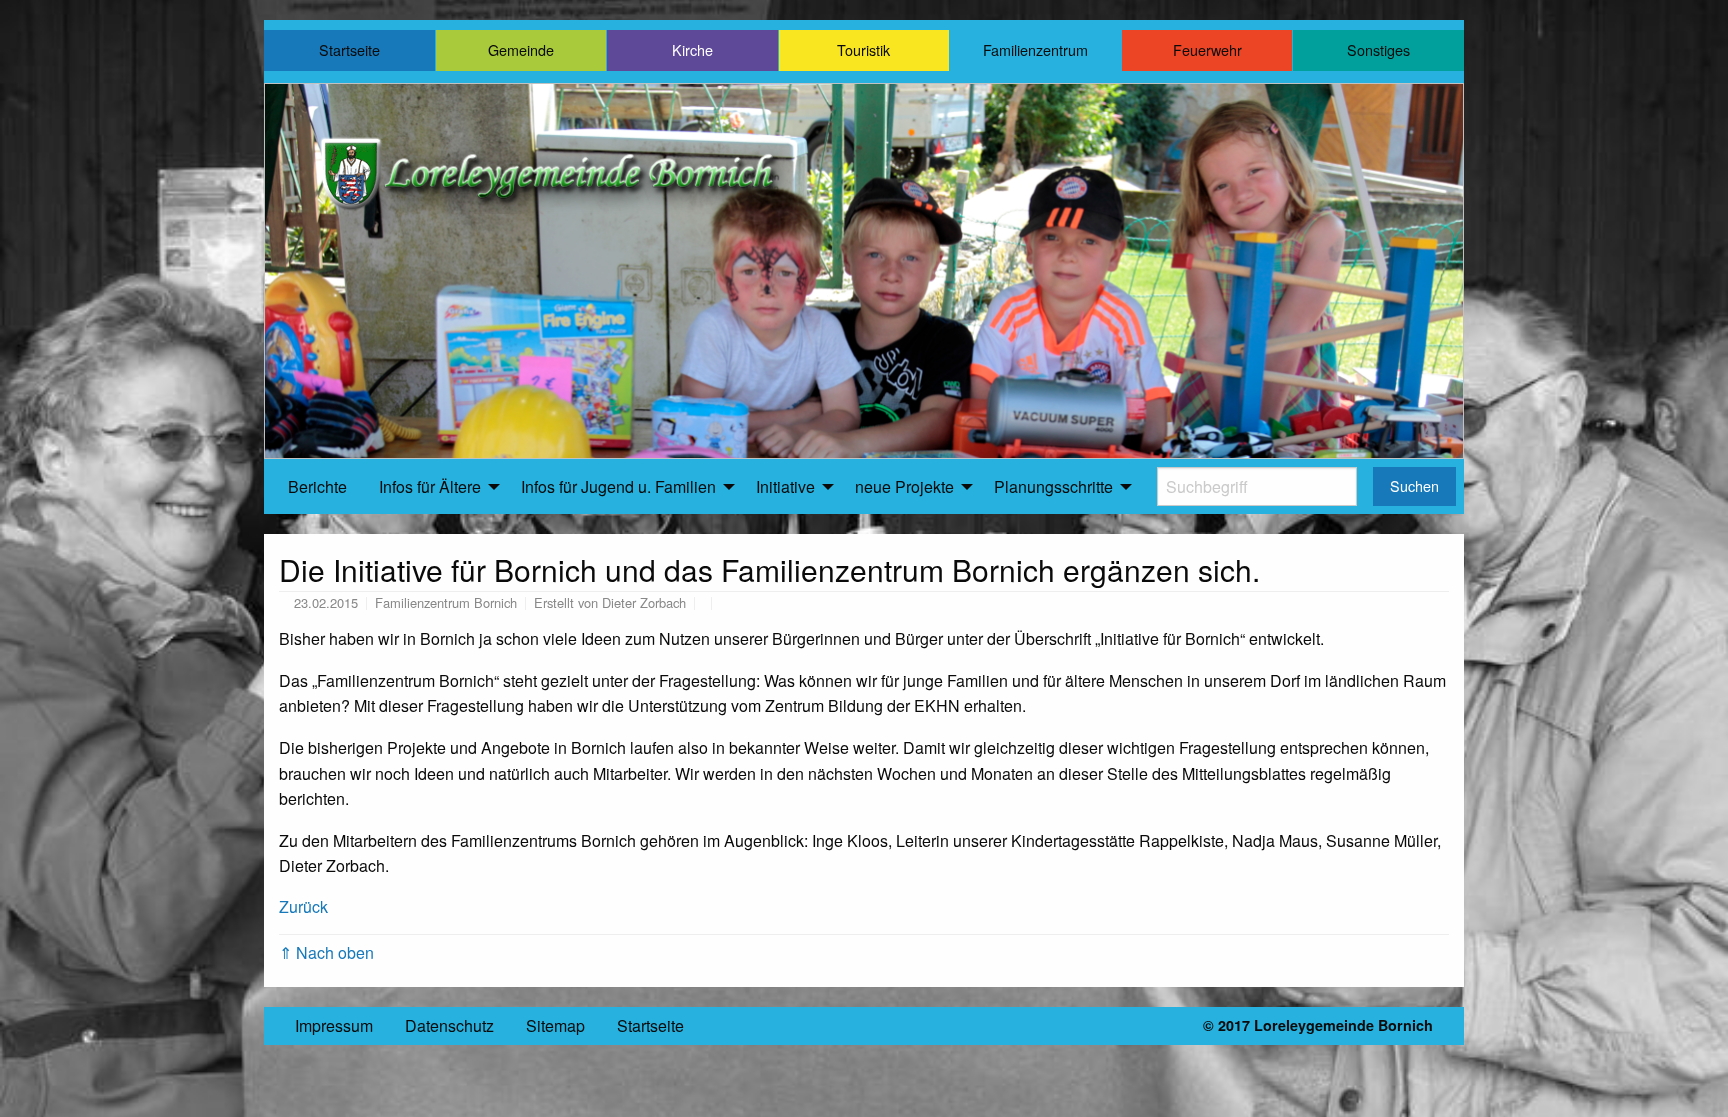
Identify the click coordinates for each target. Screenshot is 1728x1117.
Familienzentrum (1035, 49)
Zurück (303, 906)
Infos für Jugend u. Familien (618, 486)
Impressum (334, 1025)
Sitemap (555, 1025)
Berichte (317, 486)
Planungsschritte (1053, 486)
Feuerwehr (1207, 49)
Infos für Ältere (430, 486)
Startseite (349, 49)
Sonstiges (1378, 49)
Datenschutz (449, 1025)
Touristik (863, 49)
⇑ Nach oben (326, 952)
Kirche (692, 49)
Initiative (785, 486)
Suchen (1414, 485)
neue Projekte (904, 486)
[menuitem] (317, 487)
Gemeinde (521, 49)
